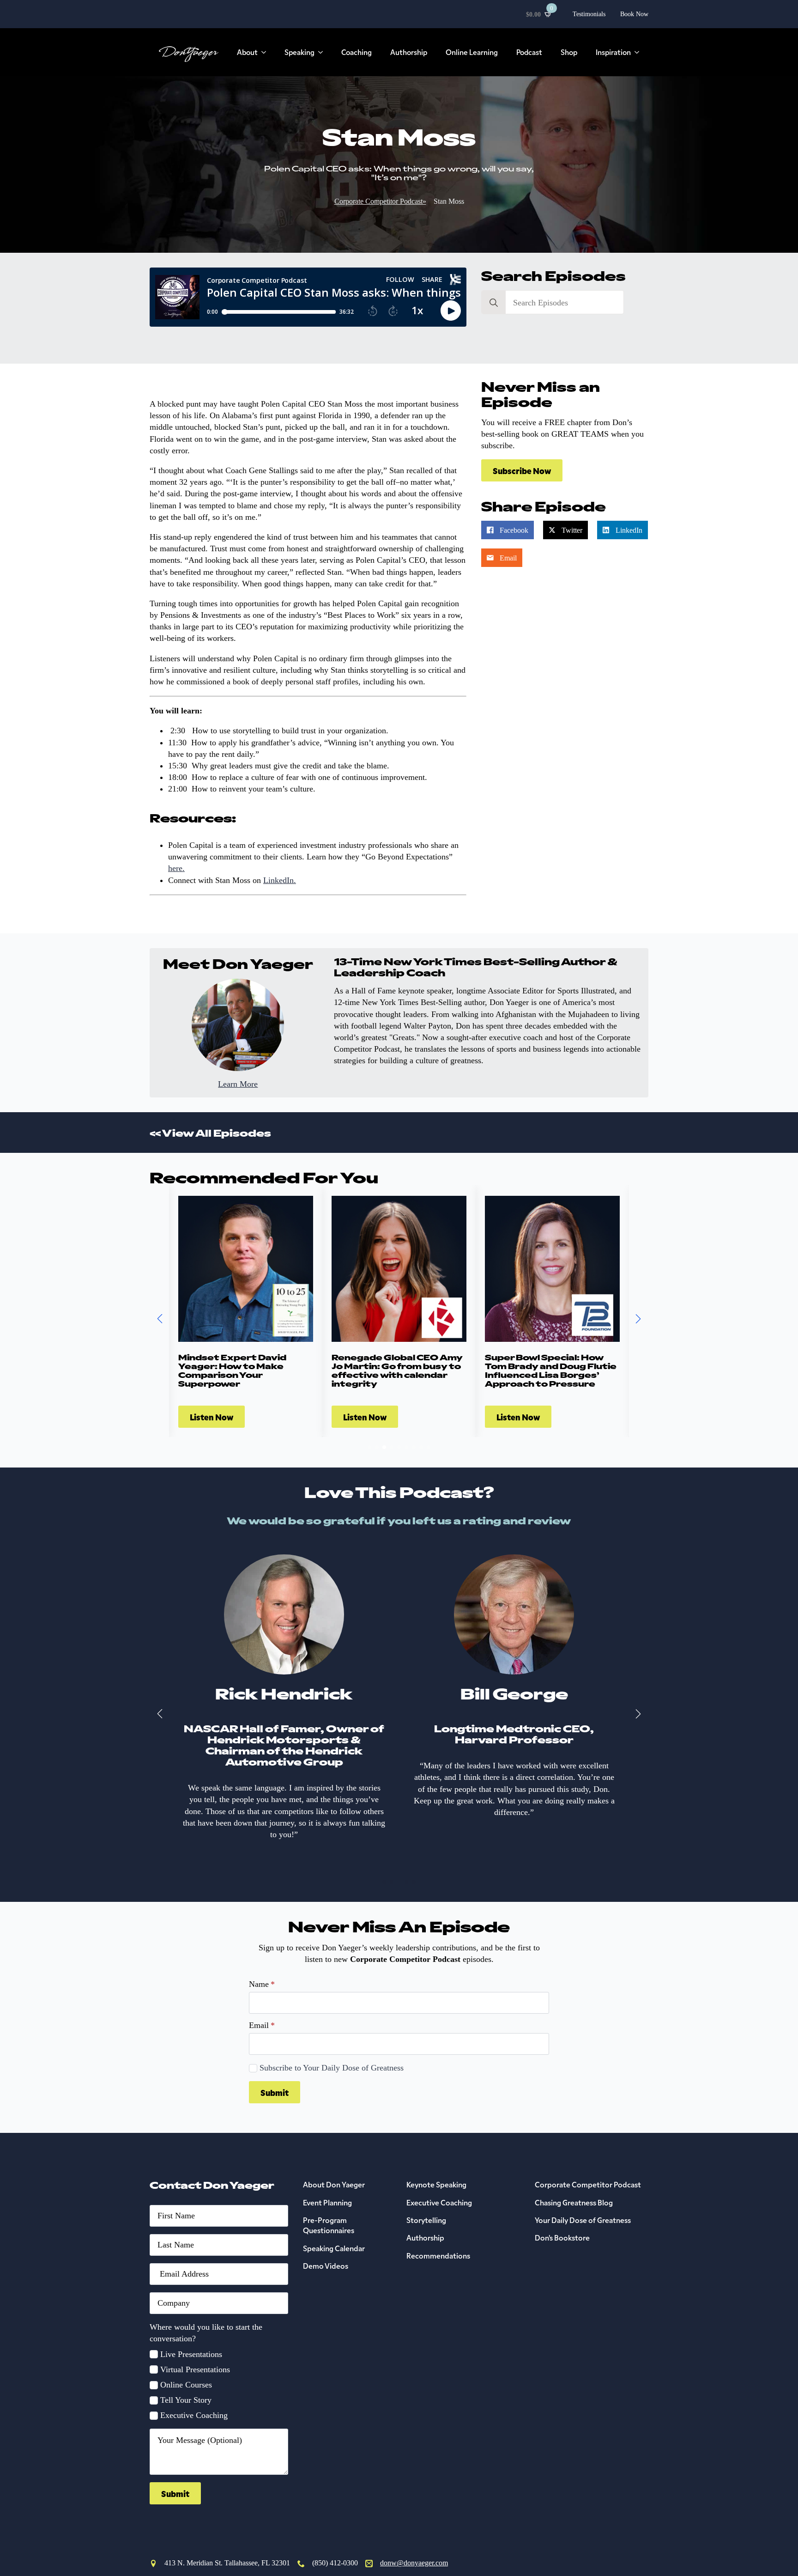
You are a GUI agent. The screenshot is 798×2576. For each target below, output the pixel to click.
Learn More (238, 1084)
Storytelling (426, 2220)
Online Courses (186, 2385)
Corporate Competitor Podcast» (380, 201)
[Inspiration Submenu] (640, 52)
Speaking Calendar (334, 2248)
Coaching (357, 52)
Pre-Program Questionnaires (329, 2225)
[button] (160, 1319)
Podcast (529, 52)
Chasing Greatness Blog (574, 2202)
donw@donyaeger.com (414, 2563)
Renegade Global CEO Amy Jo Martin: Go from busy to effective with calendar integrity (397, 1370)
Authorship (409, 52)
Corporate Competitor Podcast (588, 2184)
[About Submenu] (266, 52)
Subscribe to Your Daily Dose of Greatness (332, 2068)
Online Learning (472, 52)
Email (262, 2025)
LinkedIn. (280, 880)
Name (262, 1984)
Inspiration (613, 52)
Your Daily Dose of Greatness (583, 2220)
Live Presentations (191, 2354)
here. (176, 868)
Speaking (299, 52)
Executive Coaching (194, 2415)
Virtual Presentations (195, 2369)
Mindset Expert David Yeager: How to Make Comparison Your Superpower (232, 1370)
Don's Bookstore (562, 2237)
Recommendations (438, 2255)
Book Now (634, 14)
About (247, 52)
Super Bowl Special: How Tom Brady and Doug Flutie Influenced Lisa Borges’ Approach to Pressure (551, 1370)
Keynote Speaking (436, 2184)
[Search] (494, 303)
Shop (569, 52)
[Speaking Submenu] (323, 52)
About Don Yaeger (334, 2184)
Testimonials (589, 14)
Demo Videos (326, 2265)
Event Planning (327, 2202)
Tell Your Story (186, 2400)
